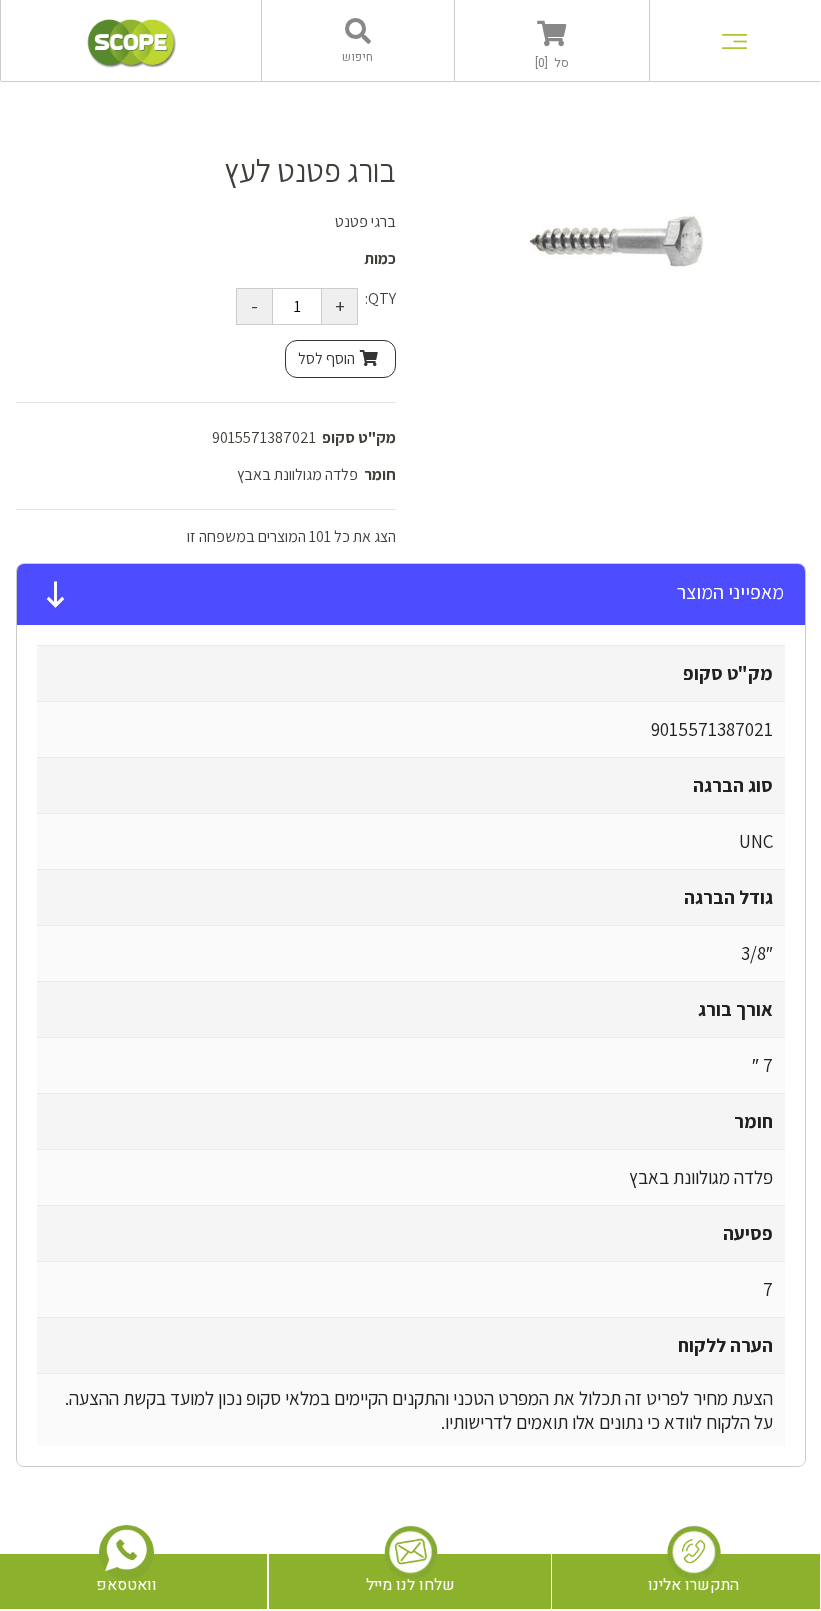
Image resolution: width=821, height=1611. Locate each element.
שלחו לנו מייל (410, 1585)
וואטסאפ (126, 1585)
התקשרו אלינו (693, 1585)
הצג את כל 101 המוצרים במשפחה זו (291, 536)
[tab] (411, 595)
